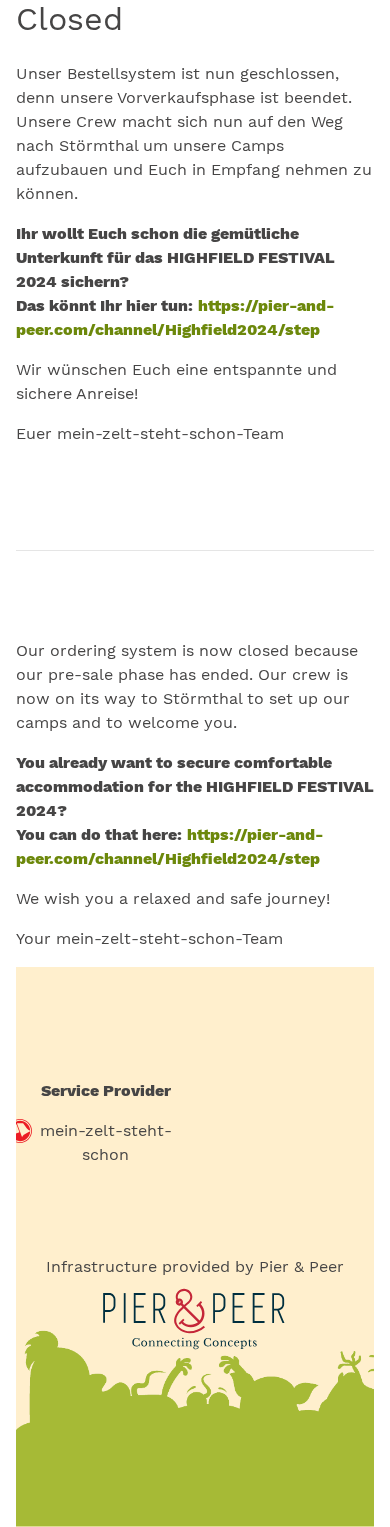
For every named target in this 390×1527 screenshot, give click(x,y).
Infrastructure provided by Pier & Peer (195, 1266)
